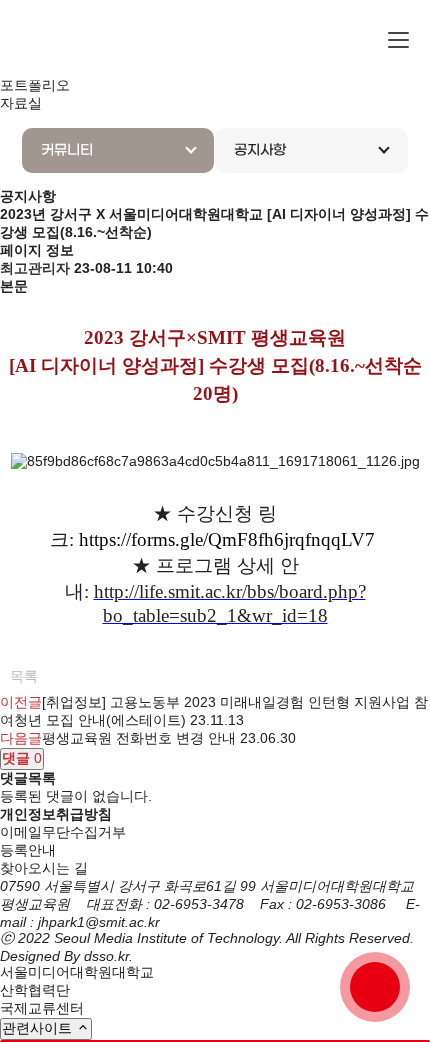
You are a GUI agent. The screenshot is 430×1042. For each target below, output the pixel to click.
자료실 (21, 103)
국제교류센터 (42, 1008)
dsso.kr (106, 956)
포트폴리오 (35, 85)
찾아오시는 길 (44, 868)
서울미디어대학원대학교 (77, 972)
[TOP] (375, 987)
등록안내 (28, 850)
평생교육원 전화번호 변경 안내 (139, 738)
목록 (24, 676)
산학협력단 (35, 990)
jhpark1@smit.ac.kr (99, 922)
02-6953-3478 (199, 904)
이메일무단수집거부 (63, 832)
